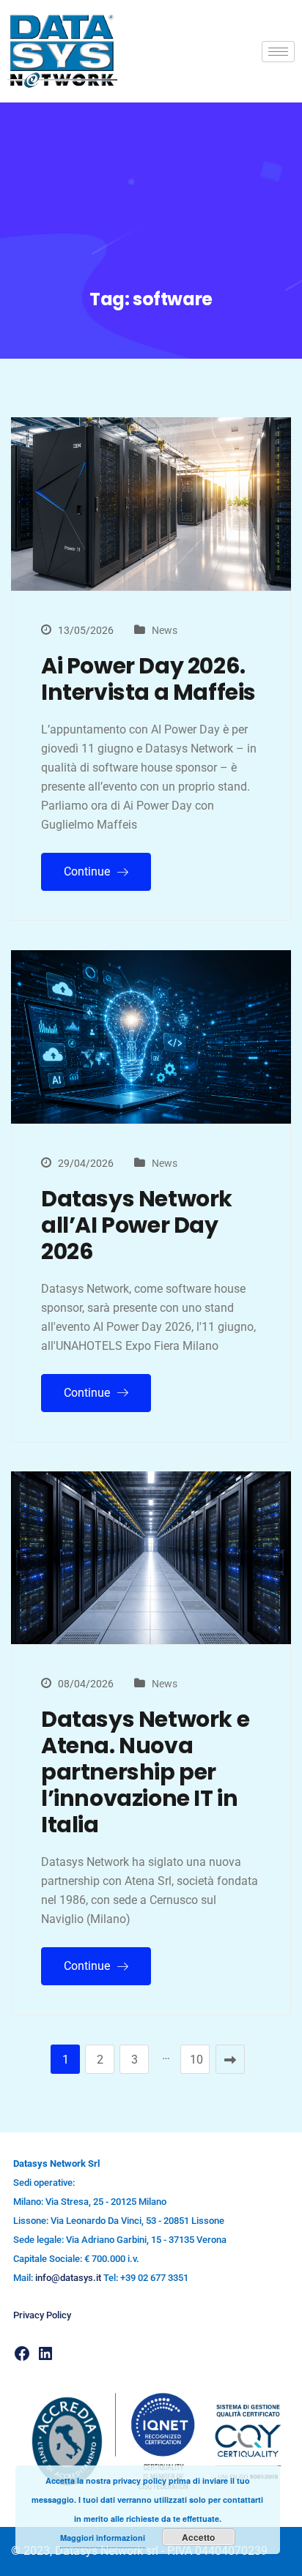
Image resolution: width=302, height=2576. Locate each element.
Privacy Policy (42, 2315)
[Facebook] (22, 2353)
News (165, 630)
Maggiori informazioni (103, 2538)
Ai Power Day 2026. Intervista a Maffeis (148, 679)
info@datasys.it (68, 2278)
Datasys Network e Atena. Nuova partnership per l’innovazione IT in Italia (145, 1772)
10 (196, 2060)
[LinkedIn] (45, 2353)
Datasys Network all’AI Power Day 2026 (137, 1225)
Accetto (198, 2537)
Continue (88, 871)
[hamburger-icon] (278, 52)
